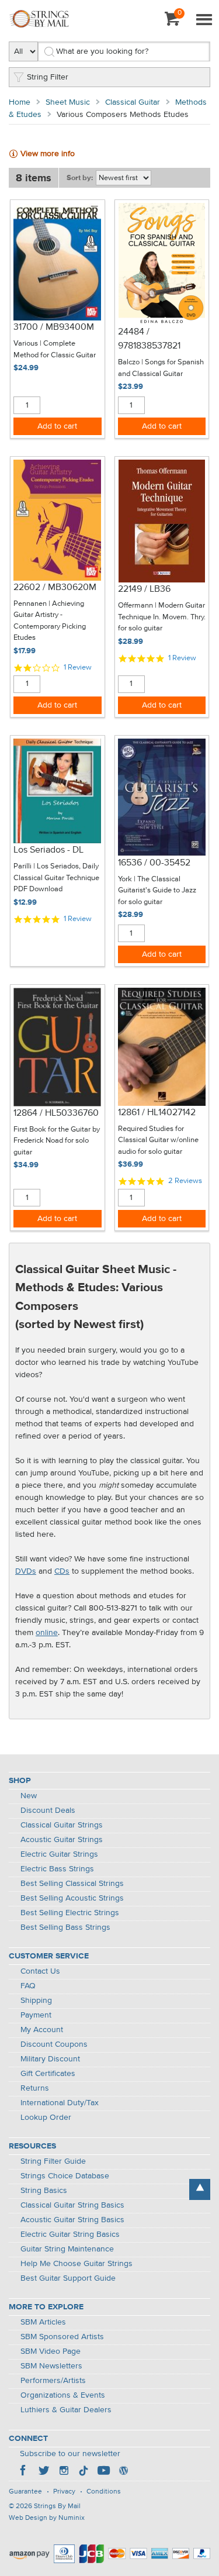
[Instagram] (64, 2472)
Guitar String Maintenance (67, 2249)
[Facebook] (24, 2472)
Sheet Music (68, 102)
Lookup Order (46, 2118)
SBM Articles (43, 2322)
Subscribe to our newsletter (70, 2454)
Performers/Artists (53, 2381)
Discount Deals (48, 1811)
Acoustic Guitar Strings (62, 1840)
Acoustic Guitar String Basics (72, 2220)
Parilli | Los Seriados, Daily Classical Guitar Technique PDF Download (56, 878)
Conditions (104, 2492)
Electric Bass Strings (57, 1869)
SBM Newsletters (51, 2366)
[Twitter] (44, 2472)
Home (20, 102)
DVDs (26, 1571)
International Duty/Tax (60, 2103)
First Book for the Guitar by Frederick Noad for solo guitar (57, 1141)
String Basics (44, 2191)
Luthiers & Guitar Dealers (66, 2410)
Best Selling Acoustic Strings (72, 1898)
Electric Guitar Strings (59, 1854)
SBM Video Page (51, 2351)
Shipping (36, 2001)
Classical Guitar (133, 102)
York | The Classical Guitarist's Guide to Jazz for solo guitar (157, 891)
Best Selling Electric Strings (70, 1913)
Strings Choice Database (65, 2176)
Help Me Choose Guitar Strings (77, 2264)
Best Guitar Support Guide (68, 2278)
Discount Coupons (54, 2044)
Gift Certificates (48, 2074)
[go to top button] (200, 2189)
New (29, 1796)
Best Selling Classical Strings (72, 1884)
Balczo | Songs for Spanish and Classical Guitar (161, 368)
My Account (42, 2030)
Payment (36, 2015)
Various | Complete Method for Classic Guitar (55, 349)
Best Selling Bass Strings (65, 1927)
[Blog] (123, 2472)
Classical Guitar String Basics (72, 2205)
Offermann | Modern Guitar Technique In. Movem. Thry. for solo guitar (162, 617)
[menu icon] (204, 20)
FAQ (28, 1986)
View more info (48, 154)
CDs (62, 1571)
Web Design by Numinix (47, 2518)
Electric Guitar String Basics (70, 2234)
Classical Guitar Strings (62, 1825)
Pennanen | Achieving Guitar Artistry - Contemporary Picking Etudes (50, 621)
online (47, 1633)
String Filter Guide (53, 2161)
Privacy (64, 2492)
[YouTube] (103, 2472)
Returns (35, 2088)
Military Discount (50, 2059)
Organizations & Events (63, 2395)
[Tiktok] (84, 2472)
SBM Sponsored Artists (62, 2337)
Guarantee (25, 2492)
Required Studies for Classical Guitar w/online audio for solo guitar (158, 1140)
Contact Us (40, 1971)
